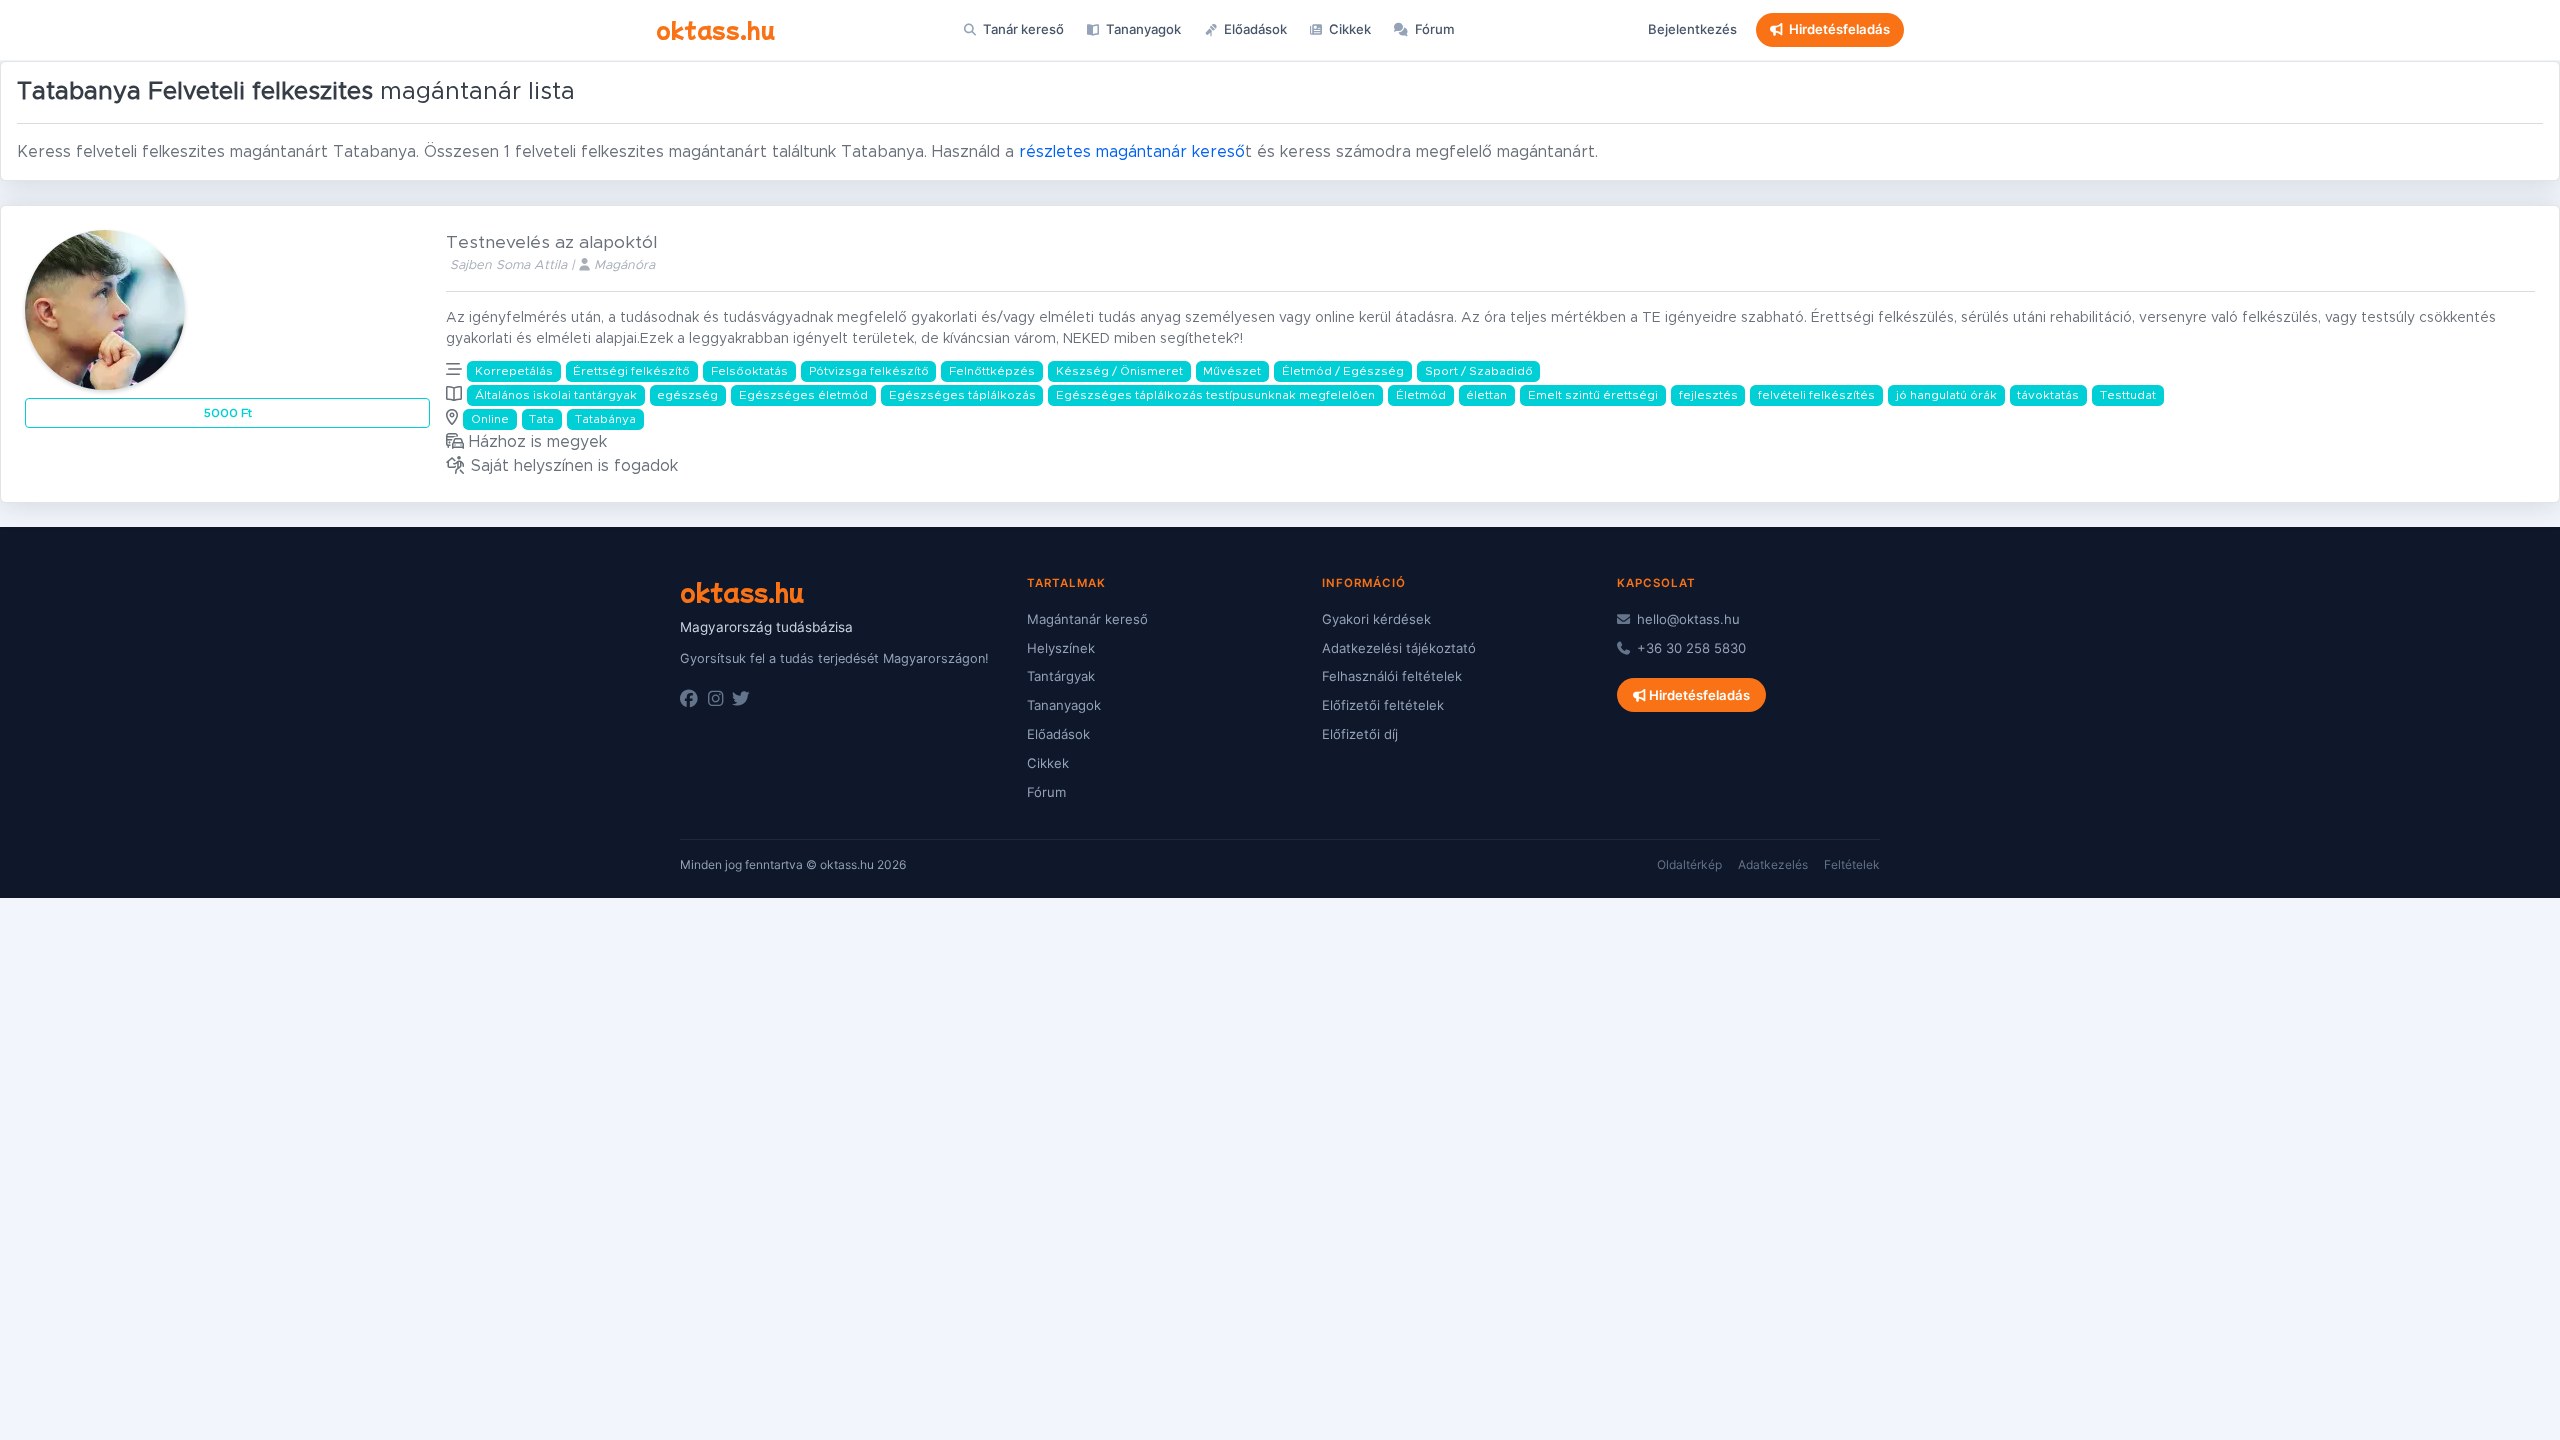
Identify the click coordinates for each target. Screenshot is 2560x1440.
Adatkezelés (1773, 864)
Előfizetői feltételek (1383, 705)
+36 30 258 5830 (1689, 648)
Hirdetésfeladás (1839, 29)
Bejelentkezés (1692, 29)
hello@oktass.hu (1686, 619)
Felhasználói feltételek (1392, 676)
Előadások (1254, 29)
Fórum (1433, 29)
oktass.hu (715, 29)
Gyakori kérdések (1376, 619)
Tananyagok (1142, 29)
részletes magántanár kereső (1132, 152)
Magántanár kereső (1087, 619)
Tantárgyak (1061, 676)
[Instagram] (715, 699)
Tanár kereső (1022, 29)
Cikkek (1348, 29)
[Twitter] (741, 699)
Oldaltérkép (1689, 864)
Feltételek (1852, 864)
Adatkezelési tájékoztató (1399, 648)
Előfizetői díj (1360, 734)
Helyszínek (1061, 648)
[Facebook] (689, 699)
